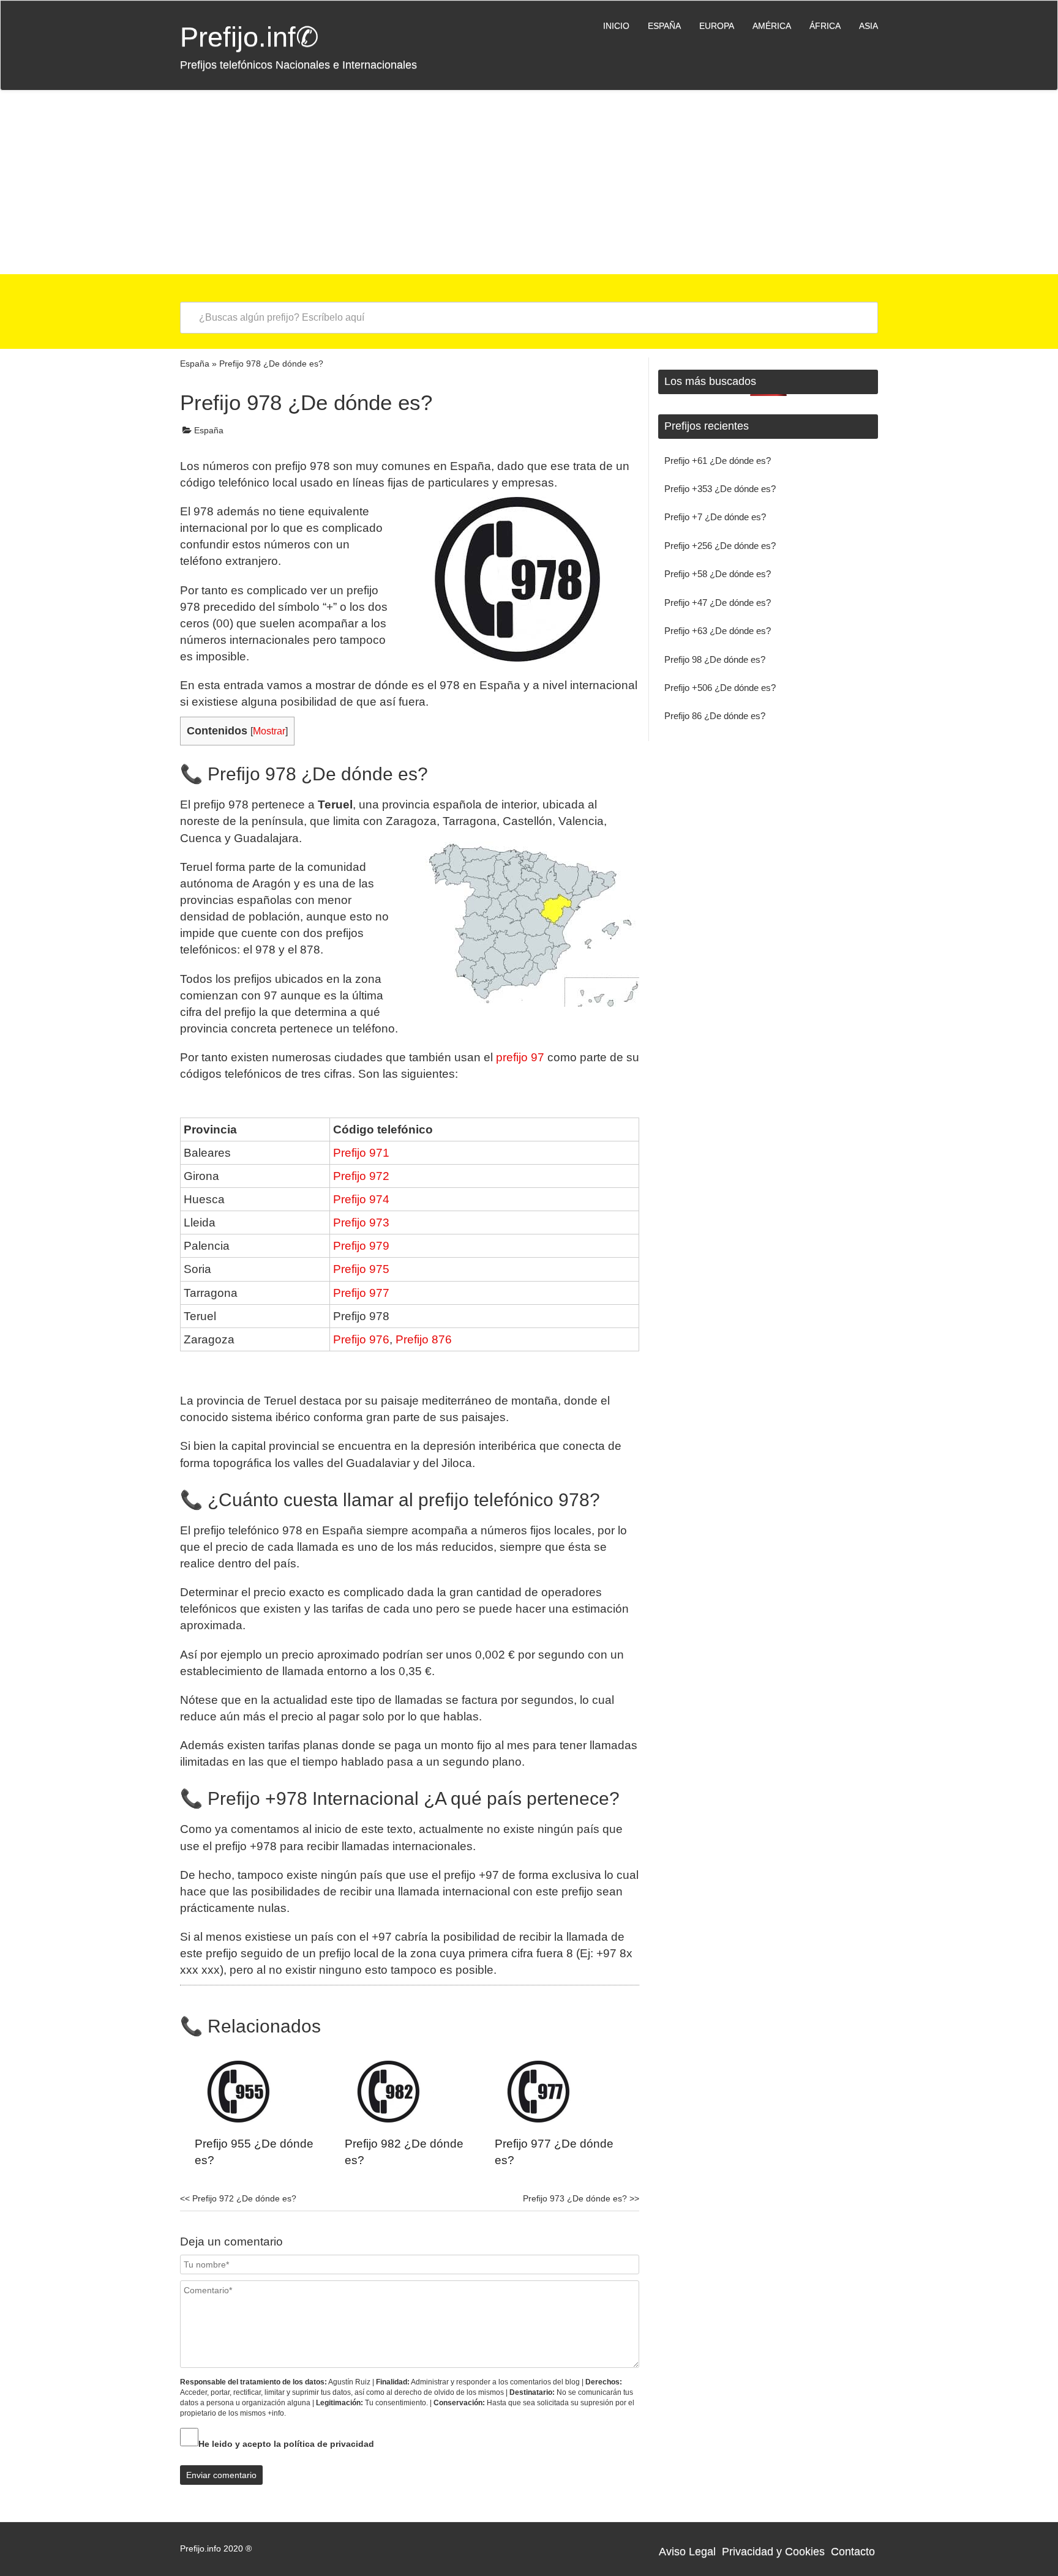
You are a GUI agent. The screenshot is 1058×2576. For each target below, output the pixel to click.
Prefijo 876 (424, 1339)
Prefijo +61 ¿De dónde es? (718, 461)
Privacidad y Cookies (773, 2552)
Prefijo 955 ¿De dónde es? (254, 2152)
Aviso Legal (687, 2552)
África (825, 26)
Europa (717, 26)
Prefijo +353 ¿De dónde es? (720, 489)
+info (276, 2413)
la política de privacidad (324, 2444)
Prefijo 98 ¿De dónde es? (715, 659)
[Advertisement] (529, 182)
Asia (869, 26)
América (772, 26)
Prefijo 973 (361, 1223)
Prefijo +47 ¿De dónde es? (718, 603)
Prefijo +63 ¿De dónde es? (718, 631)
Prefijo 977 (361, 1293)
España (664, 26)
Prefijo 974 (361, 1199)
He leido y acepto (286, 2444)
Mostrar (269, 731)
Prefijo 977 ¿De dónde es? (554, 2152)
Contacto (853, 2552)
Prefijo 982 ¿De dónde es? (404, 2152)
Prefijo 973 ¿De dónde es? (581, 2198)
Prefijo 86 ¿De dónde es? (715, 716)
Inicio (616, 26)
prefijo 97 (520, 1057)
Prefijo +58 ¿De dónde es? (718, 574)
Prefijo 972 (361, 1176)
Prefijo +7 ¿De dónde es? (715, 517)
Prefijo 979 (361, 1246)
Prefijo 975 (361, 1269)
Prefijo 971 (361, 1153)
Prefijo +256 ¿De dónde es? (720, 546)
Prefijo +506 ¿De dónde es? (720, 688)
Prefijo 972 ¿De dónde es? (238, 2198)
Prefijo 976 (361, 1339)
